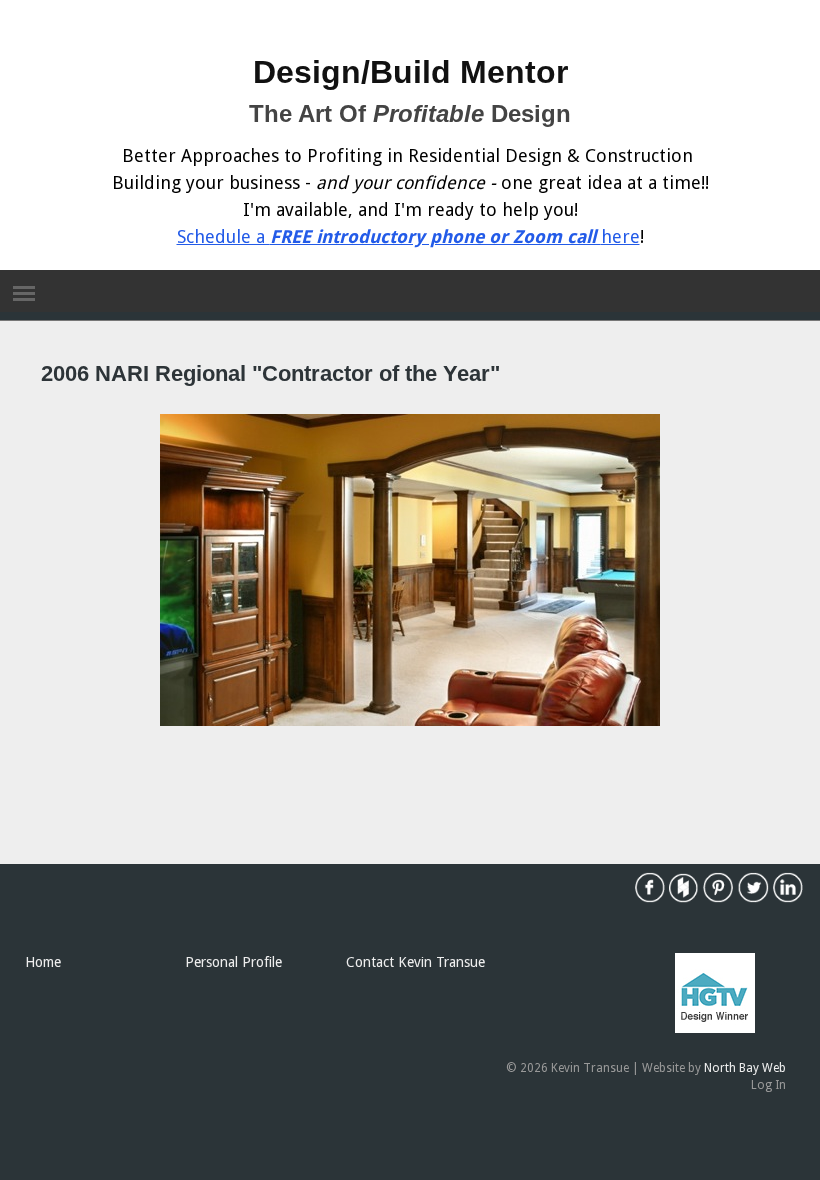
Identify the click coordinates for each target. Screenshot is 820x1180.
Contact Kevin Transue (415, 962)
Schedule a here (408, 236)
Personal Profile (233, 962)
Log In (768, 1085)
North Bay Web (745, 1068)
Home (43, 962)
